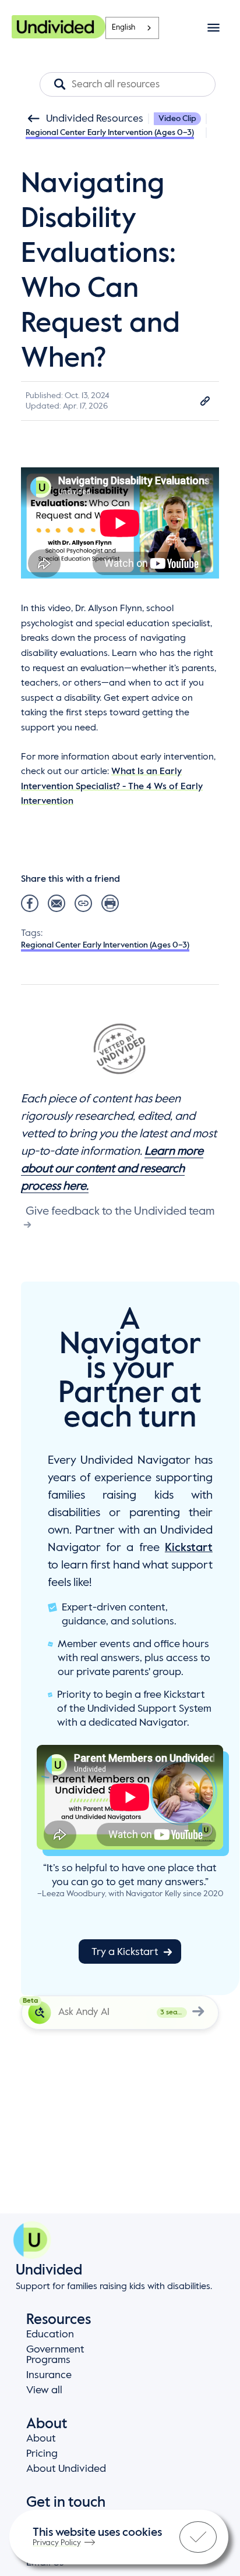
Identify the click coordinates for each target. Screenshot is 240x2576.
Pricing (42, 2454)
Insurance (49, 2375)
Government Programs (55, 2355)
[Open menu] (213, 28)
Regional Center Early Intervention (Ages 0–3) (110, 133)
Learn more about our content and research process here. (112, 1169)
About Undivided (66, 2469)
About (41, 2439)
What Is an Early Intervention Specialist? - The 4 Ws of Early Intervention (112, 787)
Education (50, 2334)
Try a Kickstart (125, 1952)
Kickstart (189, 1548)
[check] (198, 2537)
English (123, 28)
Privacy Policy (57, 2543)
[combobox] (132, 28)
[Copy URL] (205, 401)
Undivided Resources (95, 119)
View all (44, 2390)
